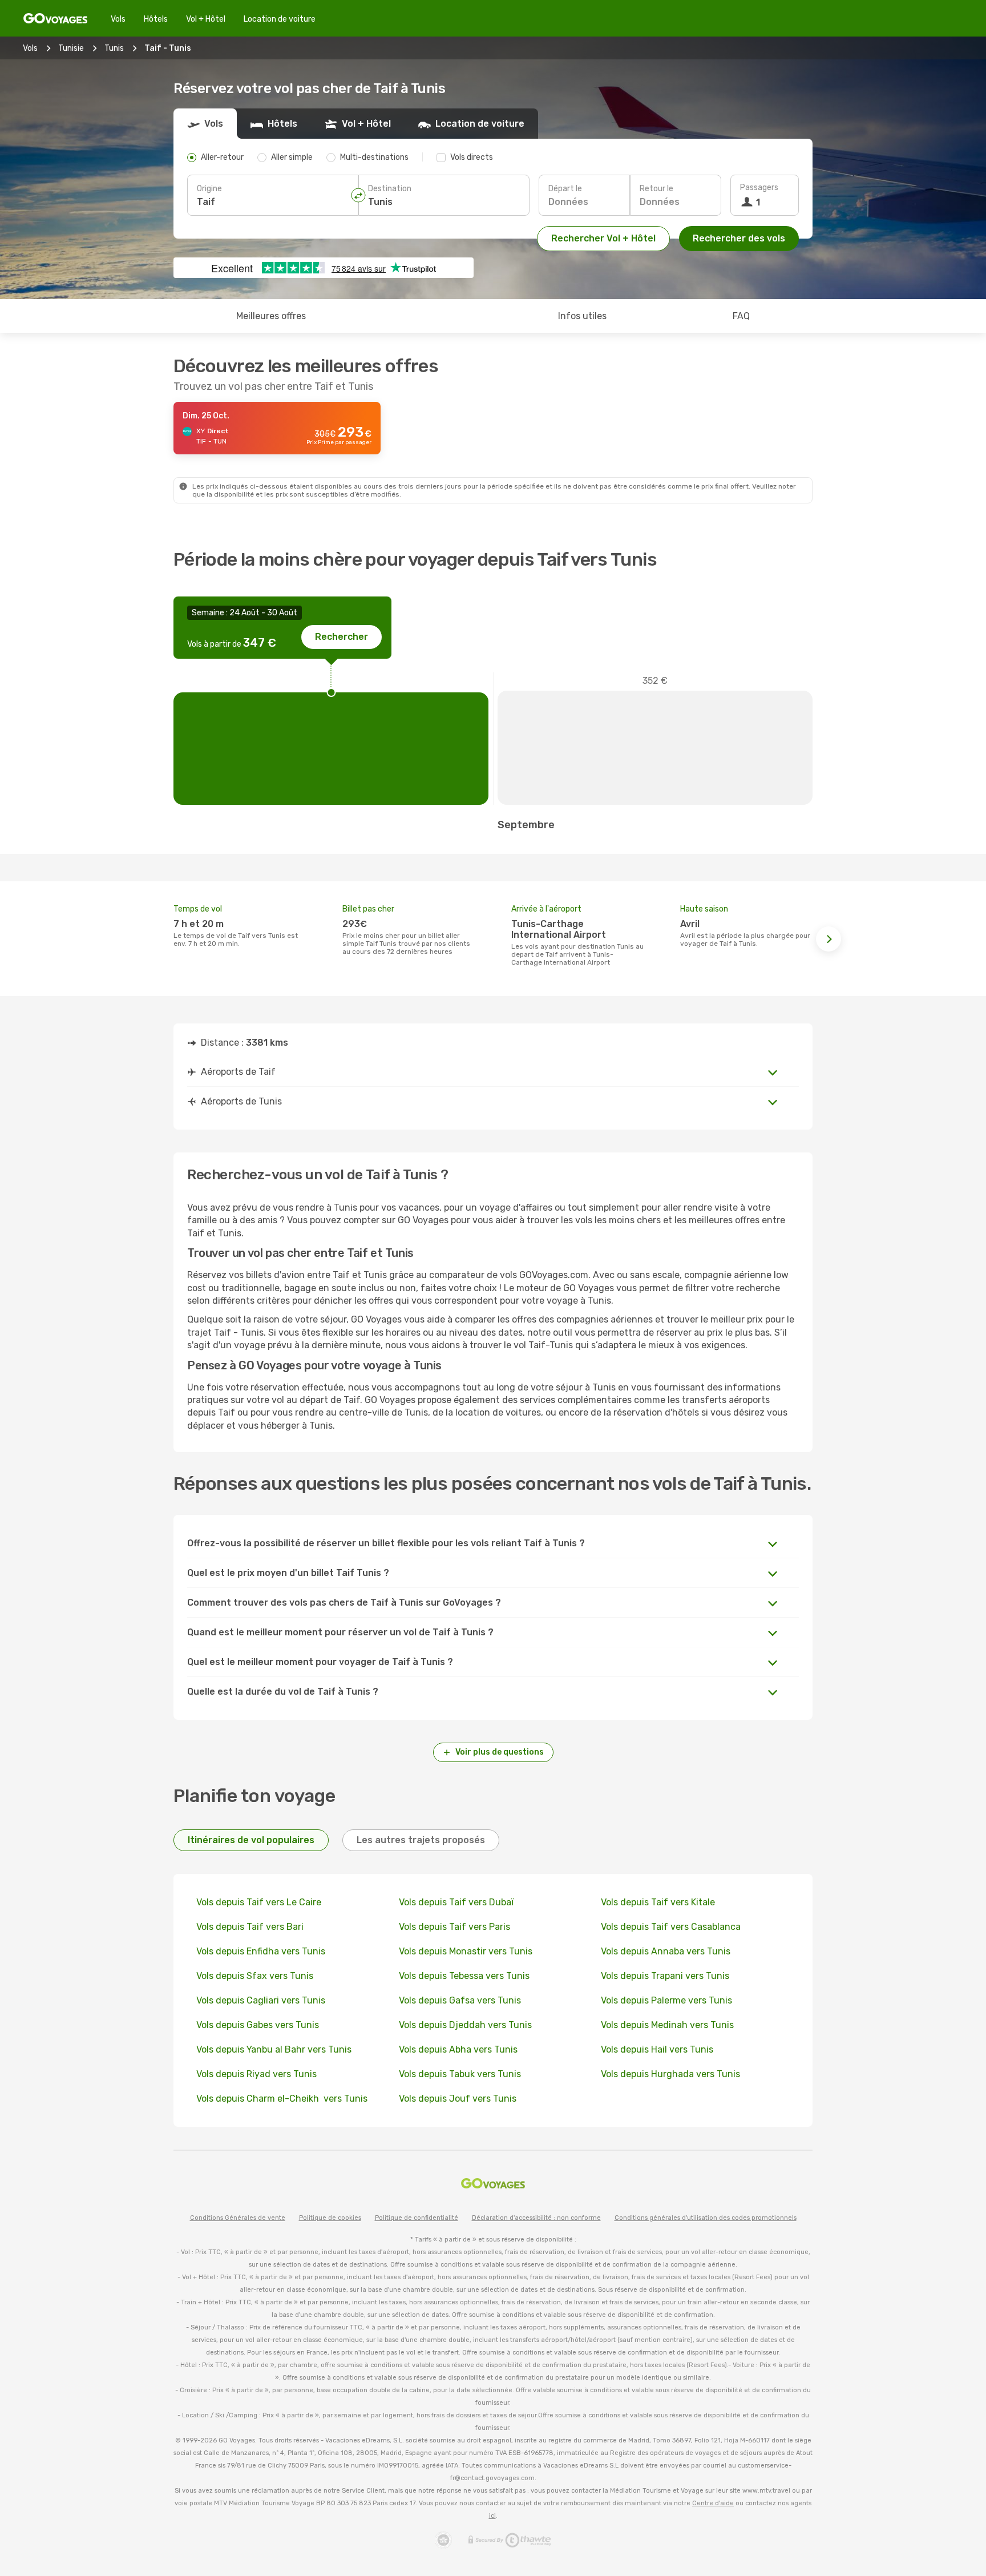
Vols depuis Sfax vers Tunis (255, 1976)
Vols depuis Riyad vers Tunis (256, 2074)
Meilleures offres (271, 316)
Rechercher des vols (739, 238)
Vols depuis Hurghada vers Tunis (670, 2074)
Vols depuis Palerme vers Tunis (666, 2000)
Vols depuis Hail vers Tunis (657, 2049)
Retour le (656, 189)
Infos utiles (582, 316)
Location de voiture (280, 19)
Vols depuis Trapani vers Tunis (665, 1976)
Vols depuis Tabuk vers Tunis (460, 2074)
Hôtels (156, 19)
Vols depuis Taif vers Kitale (658, 1902)
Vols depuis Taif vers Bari (250, 1927)
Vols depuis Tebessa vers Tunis (464, 1976)
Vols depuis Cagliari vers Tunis (261, 2000)
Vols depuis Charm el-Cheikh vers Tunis (282, 2099)
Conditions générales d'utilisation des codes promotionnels (706, 2218)
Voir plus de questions (500, 1752)
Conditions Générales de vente (238, 2218)
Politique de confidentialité (417, 2218)
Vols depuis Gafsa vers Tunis (460, 2000)
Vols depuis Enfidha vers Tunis (261, 1951)
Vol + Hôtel (206, 19)
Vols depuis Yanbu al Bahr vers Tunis (274, 2049)
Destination (390, 189)
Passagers (759, 188)
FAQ (741, 316)
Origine (209, 189)
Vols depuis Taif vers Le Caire (259, 1902)
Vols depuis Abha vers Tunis (458, 2049)
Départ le (565, 189)
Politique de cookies (330, 2218)
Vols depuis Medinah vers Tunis (667, 2025)
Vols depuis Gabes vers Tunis (258, 2025)
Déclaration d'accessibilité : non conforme (536, 2218)
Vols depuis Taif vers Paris (454, 1927)
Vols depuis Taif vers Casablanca (671, 1927)
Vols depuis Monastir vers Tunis (466, 1951)
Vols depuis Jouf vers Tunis (458, 2099)
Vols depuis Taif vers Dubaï (456, 1902)
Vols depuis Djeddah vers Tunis (465, 2025)
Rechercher (342, 637)
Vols (118, 19)
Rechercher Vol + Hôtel (603, 238)
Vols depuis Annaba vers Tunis (666, 1951)
